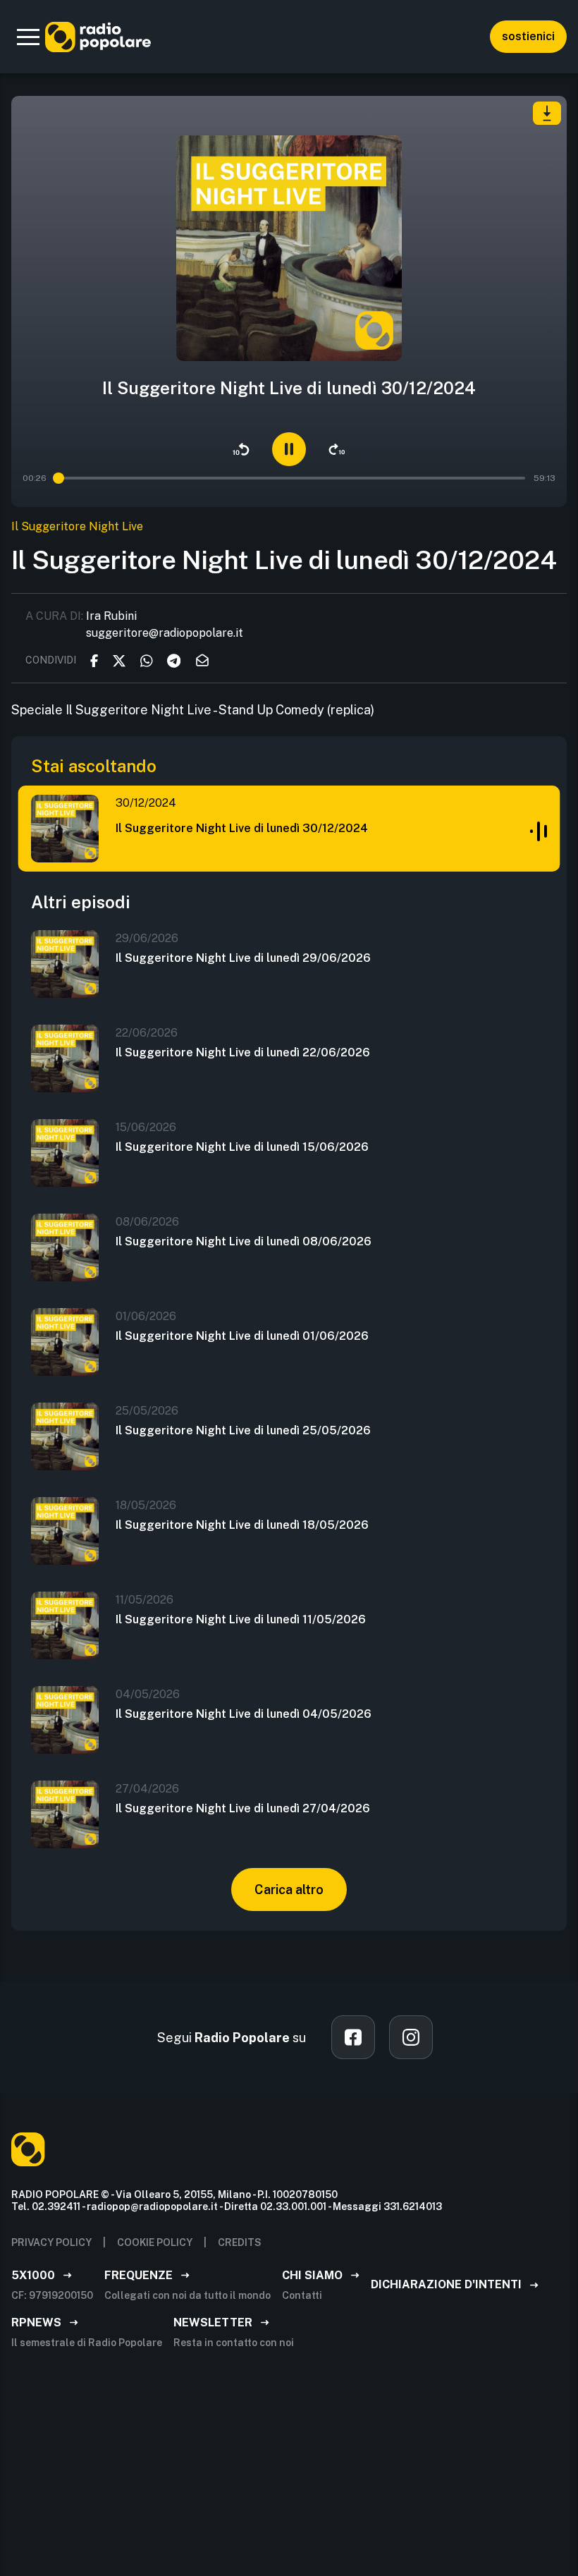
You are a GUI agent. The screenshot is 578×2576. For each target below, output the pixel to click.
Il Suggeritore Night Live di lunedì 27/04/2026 (243, 1808)
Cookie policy (155, 2242)
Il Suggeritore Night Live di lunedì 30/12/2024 (242, 828)
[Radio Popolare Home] (98, 37)
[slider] (58, 478)
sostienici (528, 36)
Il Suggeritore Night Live (77, 526)
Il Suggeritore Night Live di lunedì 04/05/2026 (244, 1714)
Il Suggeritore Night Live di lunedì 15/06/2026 (242, 1147)
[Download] (547, 113)
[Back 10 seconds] (241, 449)
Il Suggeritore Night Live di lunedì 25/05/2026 (243, 1430)
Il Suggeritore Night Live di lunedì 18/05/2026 (242, 1525)
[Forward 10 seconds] (337, 449)
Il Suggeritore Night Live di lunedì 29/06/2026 (243, 958)
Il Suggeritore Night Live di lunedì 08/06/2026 (244, 1241)
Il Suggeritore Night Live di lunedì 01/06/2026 (242, 1336)
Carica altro (289, 1890)
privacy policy (51, 2242)
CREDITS (240, 2242)
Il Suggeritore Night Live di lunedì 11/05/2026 (241, 1619)
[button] (28, 37)
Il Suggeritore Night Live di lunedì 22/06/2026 (243, 1052)
